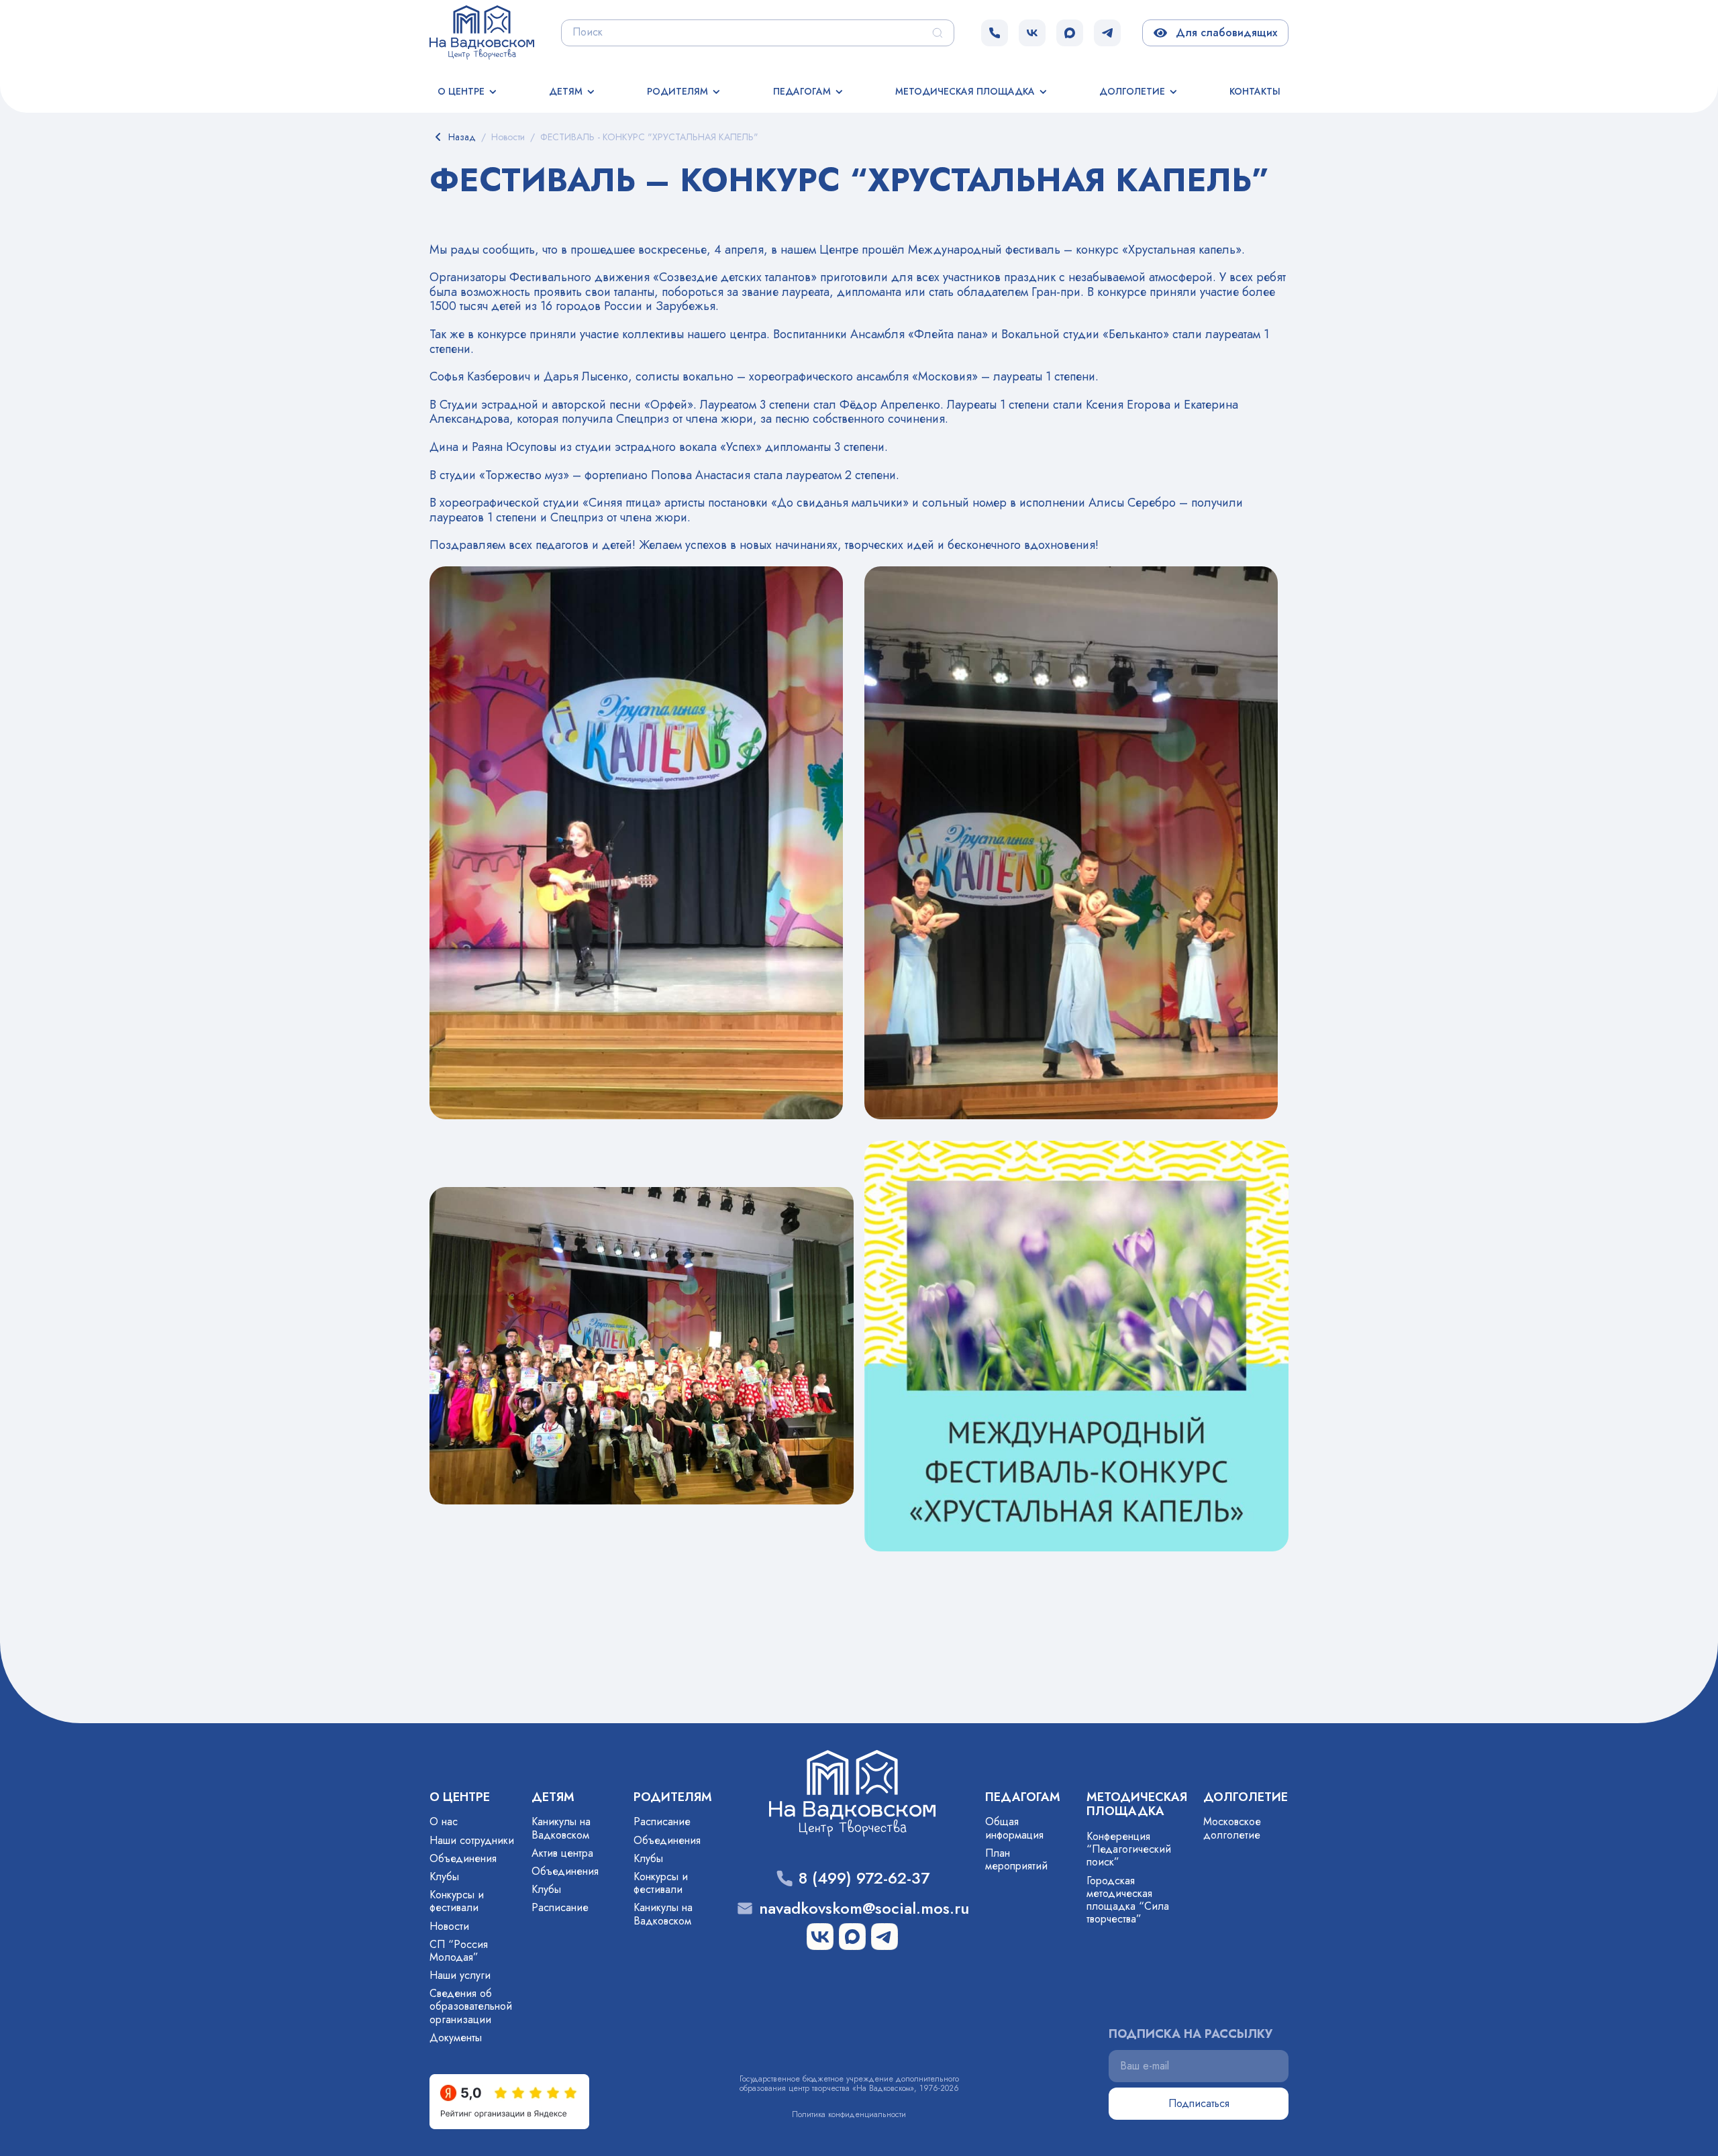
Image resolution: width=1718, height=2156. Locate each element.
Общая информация (1014, 1828)
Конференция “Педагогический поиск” (1129, 1849)
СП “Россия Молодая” (459, 1951)
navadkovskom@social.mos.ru (864, 1909)
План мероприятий (1016, 1859)
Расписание (560, 1907)
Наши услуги (460, 1975)
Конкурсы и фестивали (457, 1901)
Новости (449, 1926)
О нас (444, 1821)
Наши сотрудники (472, 1840)
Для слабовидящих (1224, 33)
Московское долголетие (1232, 1828)
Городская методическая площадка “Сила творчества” (1128, 1900)
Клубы (444, 1877)
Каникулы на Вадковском (561, 1828)
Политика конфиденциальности (849, 2114)
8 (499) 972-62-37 (864, 1879)
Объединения (463, 1858)
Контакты (1255, 91)
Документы (456, 2038)
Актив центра (562, 1853)
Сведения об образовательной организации (471, 2006)
